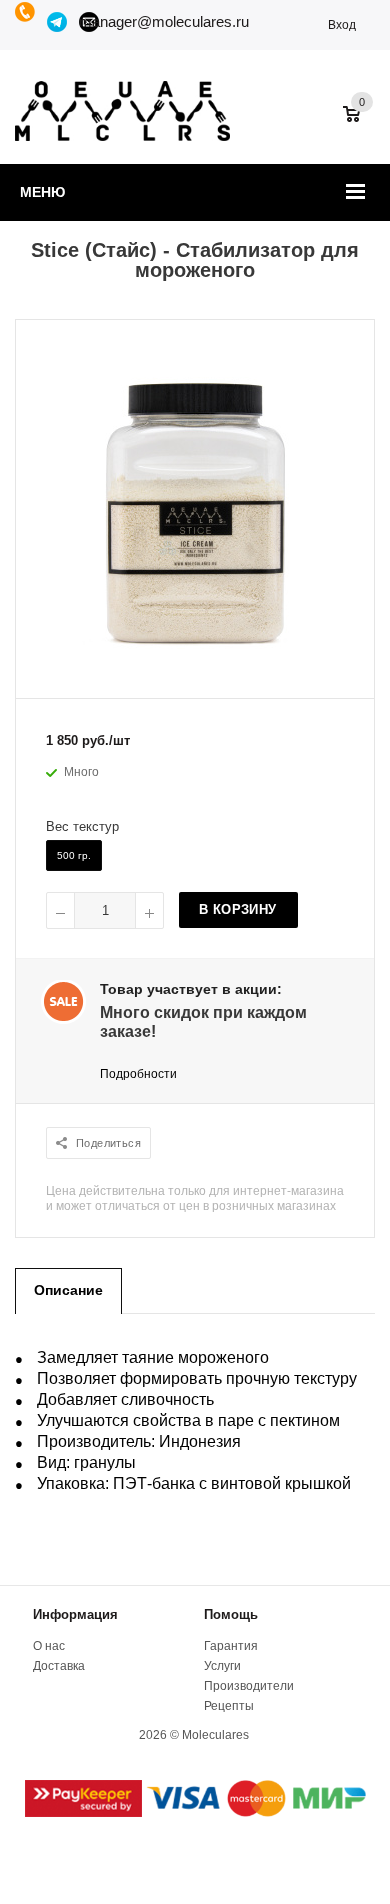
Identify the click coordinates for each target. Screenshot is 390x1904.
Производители (249, 1686)
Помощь (231, 1614)
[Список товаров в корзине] (361, 124)
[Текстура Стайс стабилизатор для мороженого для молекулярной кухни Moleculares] (195, 680)
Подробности (138, 1074)
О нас (49, 1646)
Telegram (58, 22)
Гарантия (231, 1646)
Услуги (222, 1666)
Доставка (59, 1666)
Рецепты (229, 1706)
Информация (75, 1614)
